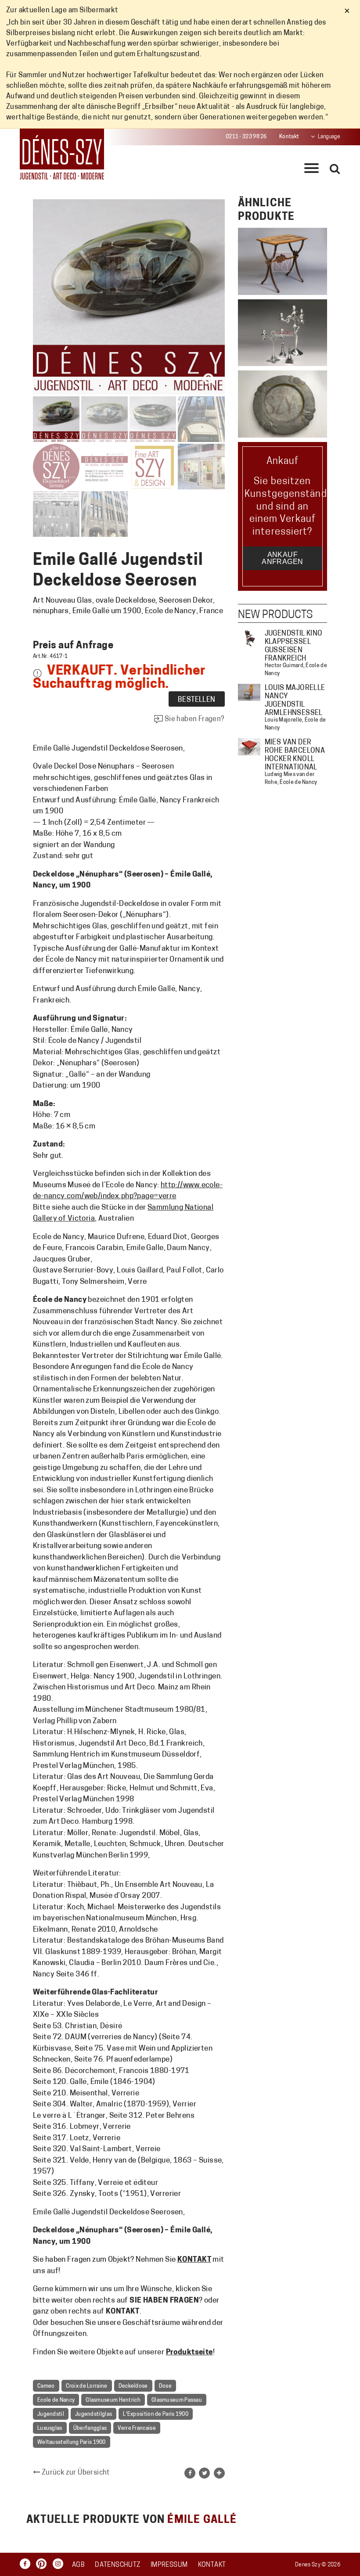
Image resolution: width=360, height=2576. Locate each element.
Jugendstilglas (94, 2414)
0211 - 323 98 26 (246, 137)
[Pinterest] (43, 2564)
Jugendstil (51, 2414)
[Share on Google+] (219, 2473)
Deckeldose (133, 2386)
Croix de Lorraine (87, 2386)
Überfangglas (90, 2429)
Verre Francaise (137, 2429)
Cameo (46, 2386)
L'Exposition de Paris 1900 (156, 2414)
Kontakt (289, 137)
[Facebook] (27, 2564)
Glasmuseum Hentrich (113, 2400)
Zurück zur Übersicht (75, 2473)
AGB (78, 2565)
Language (329, 137)
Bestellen (197, 700)
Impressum (169, 2565)
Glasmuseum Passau (177, 2400)
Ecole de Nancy (56, 2400)
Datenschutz (117, 2565)
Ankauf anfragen (282, 558)
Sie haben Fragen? (194, 719)
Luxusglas (50, 2429)
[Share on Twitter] (204, 2473)
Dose (165, 2386)
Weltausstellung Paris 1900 (72, 2443)
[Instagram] (60, 2564)
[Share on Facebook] (190, 2473)
